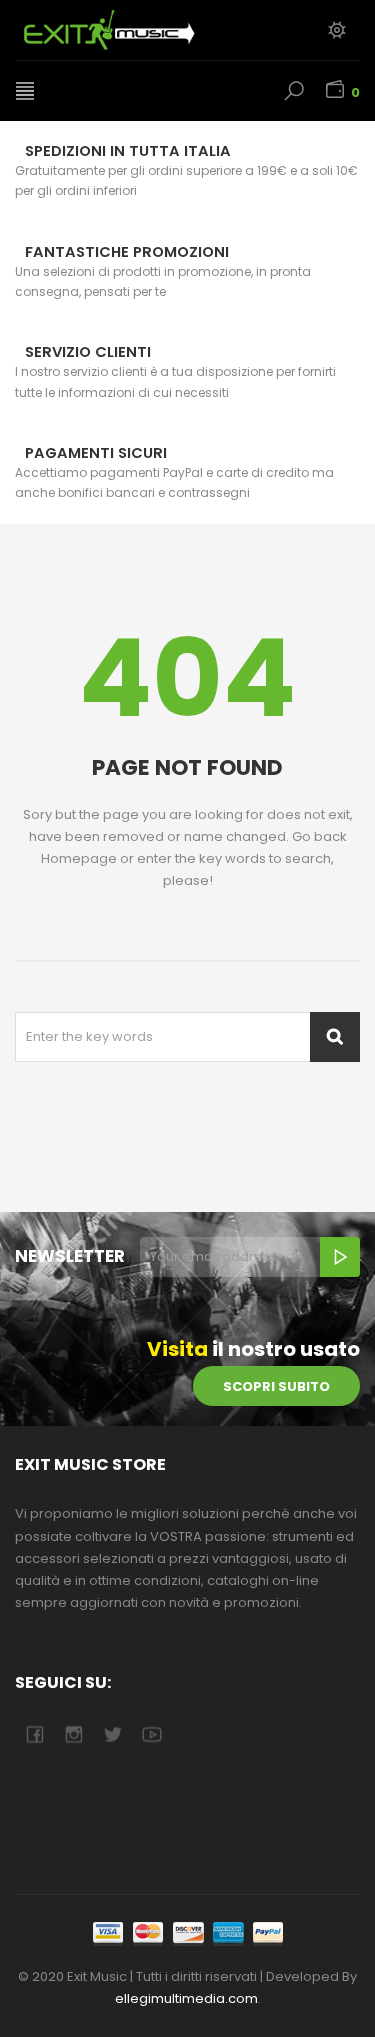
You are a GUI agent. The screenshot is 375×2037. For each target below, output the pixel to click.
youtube (151, 1734)
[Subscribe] (340, 1257)
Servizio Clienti (88, 352)
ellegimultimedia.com (186, 1998)
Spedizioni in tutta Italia (128, 151)
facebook (34, 1734)
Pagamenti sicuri (96, 453)
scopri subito (276, 1386)
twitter (112, 1734)
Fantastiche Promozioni (127, 252)
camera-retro (73, 1734)
